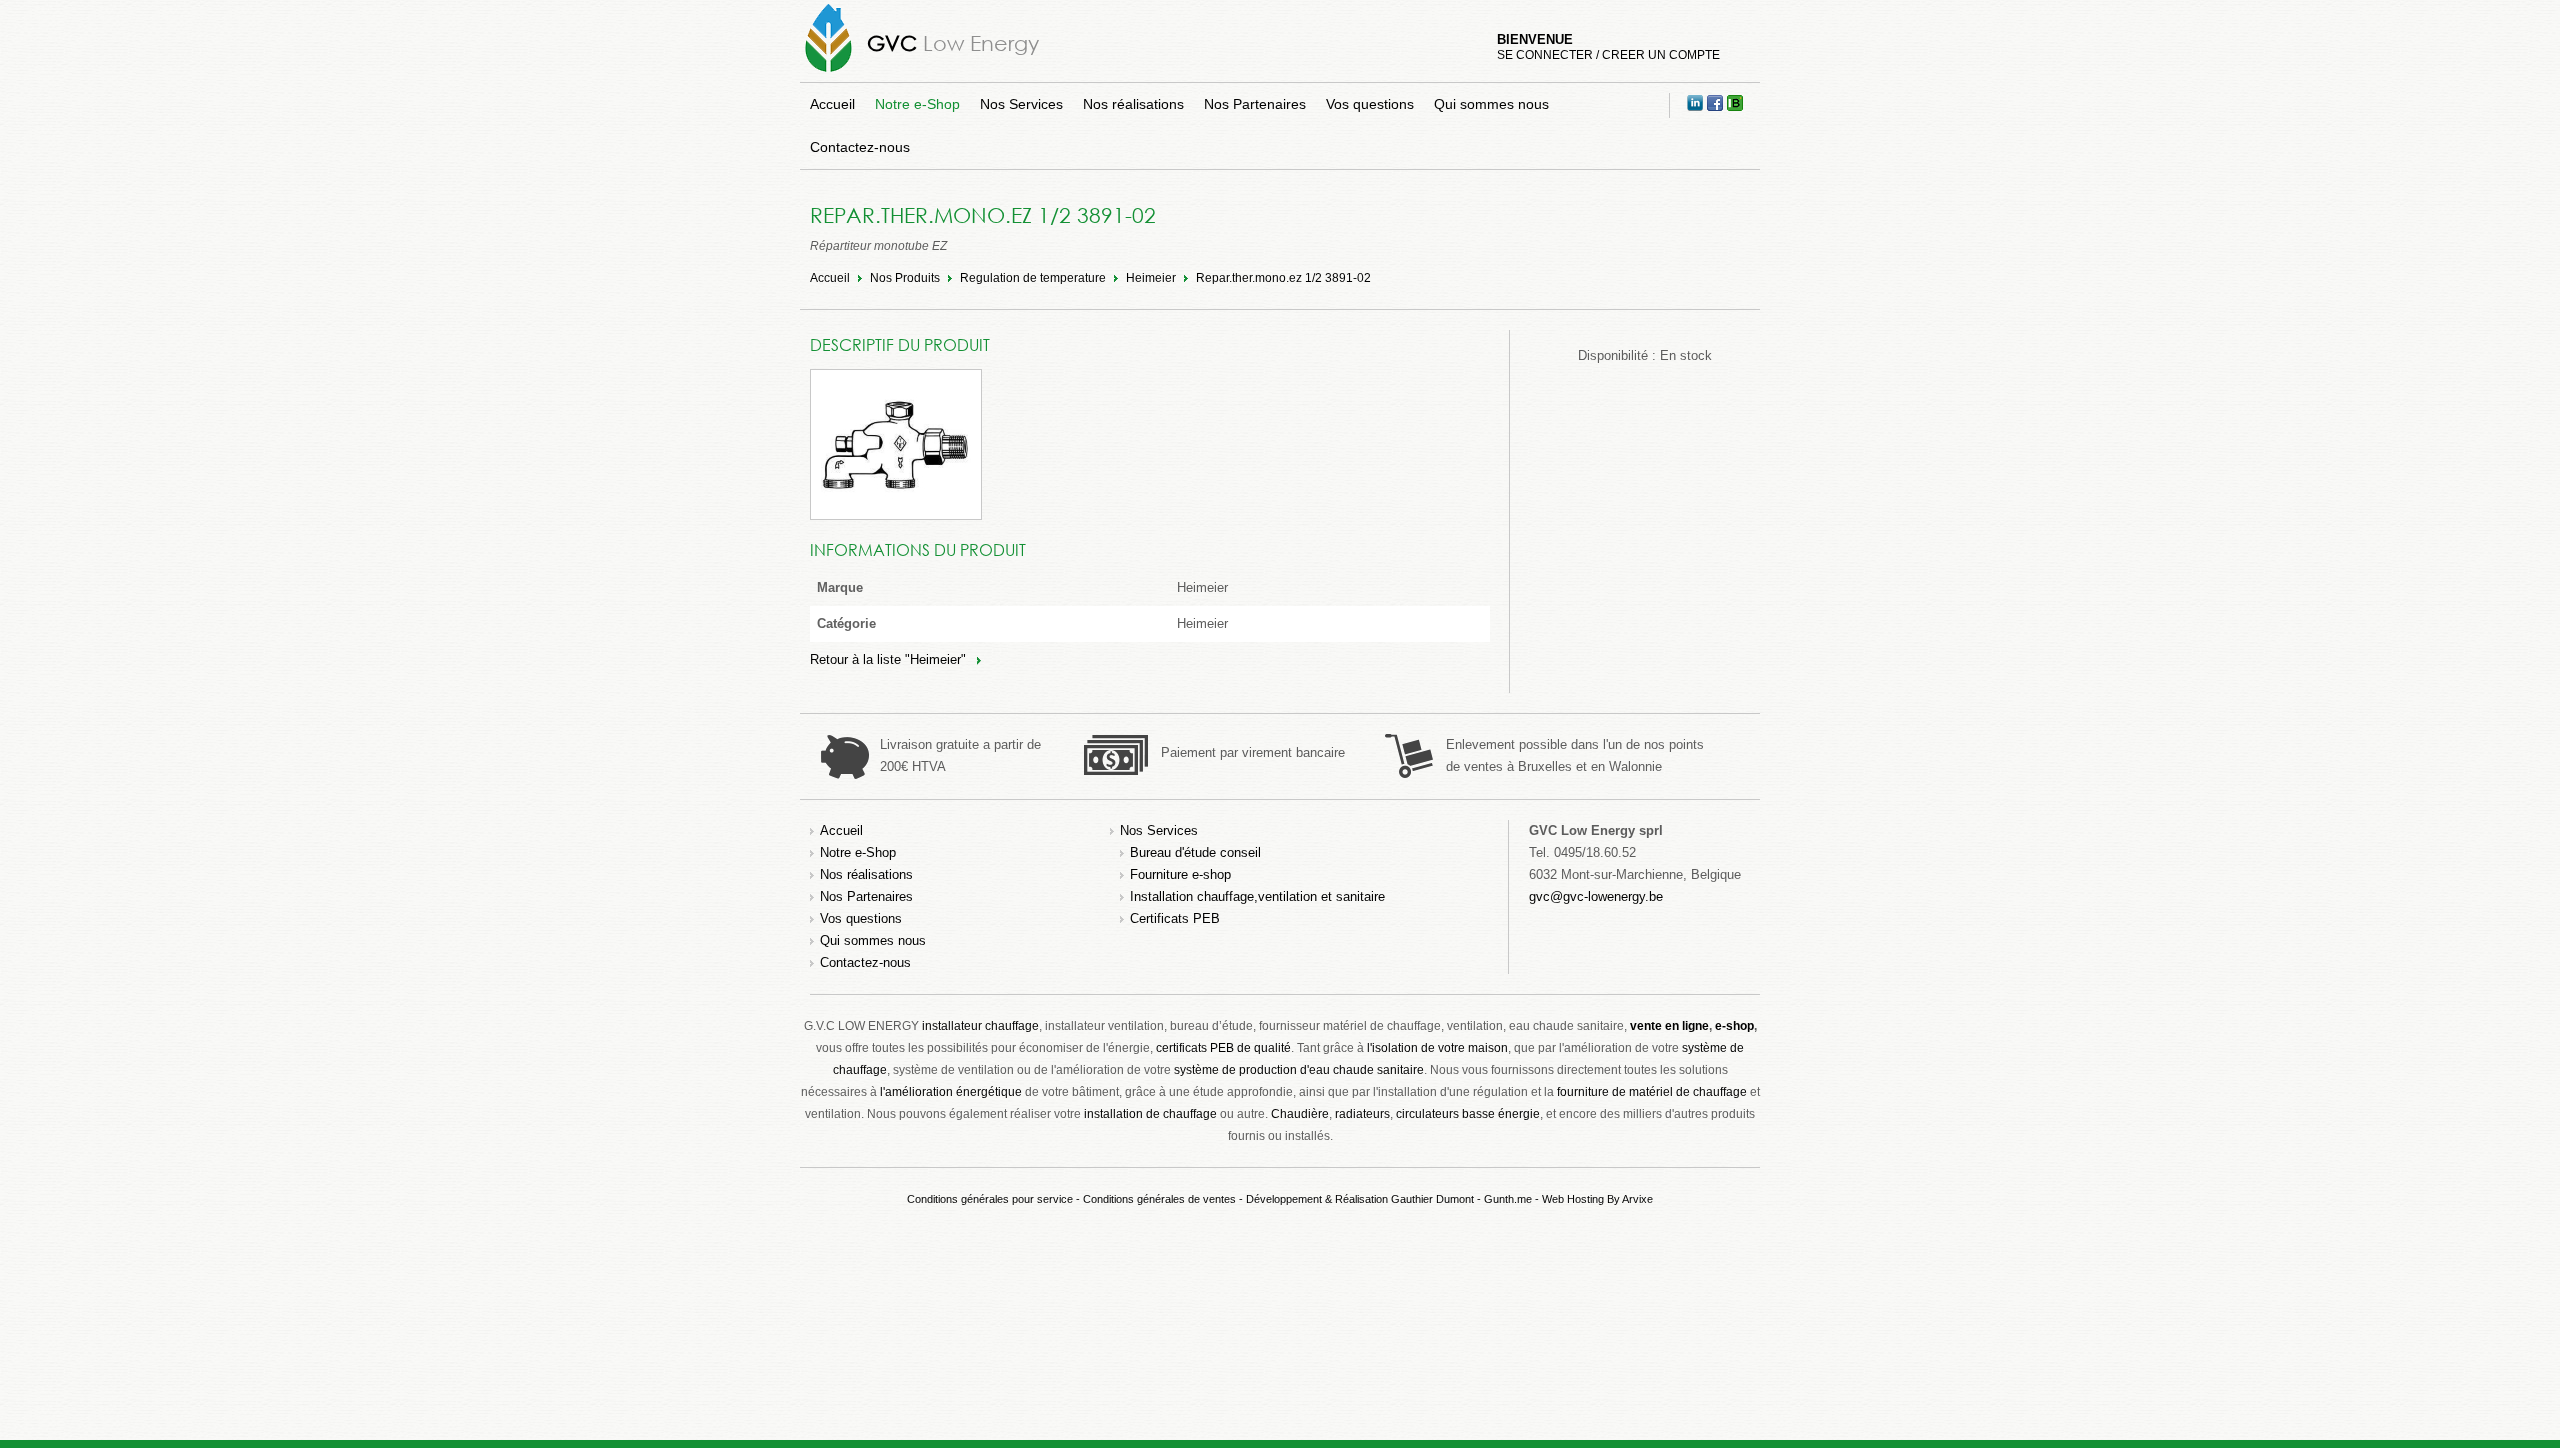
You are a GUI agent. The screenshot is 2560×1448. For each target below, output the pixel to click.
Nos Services (1021, 104)
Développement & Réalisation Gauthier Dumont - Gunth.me (1389, 1199)
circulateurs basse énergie (1468, 1114)
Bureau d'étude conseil (1195, 852)
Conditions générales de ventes (1159, 1199)
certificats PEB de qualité (1223, 1048)
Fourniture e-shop (1180, 874)
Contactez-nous (860, 147)
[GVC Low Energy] (828, 71)
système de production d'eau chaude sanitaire (1299, 1070)
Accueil (832, 104)
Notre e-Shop (917, 104)
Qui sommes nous (1491, 104)
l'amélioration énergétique (951, 1092)
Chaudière (1300, 1114)
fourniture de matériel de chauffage (1652, 1092)
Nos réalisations (1133, 104)
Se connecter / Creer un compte (1608, 55)
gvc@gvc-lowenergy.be (1596, 896)
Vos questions (1370, 104)
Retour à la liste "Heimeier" (888, 659)
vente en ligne (1669, 1026)
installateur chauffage (980, 1026)
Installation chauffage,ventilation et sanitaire (1257, 896)
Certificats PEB (1175, 918)
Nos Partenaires (1255, 104)
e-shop (1734, 1026)
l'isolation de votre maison (1437, 1048)
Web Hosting (1573, 1199)
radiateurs (1362, 1114)
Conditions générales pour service (990, 1199)
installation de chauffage (1150, 1114)
